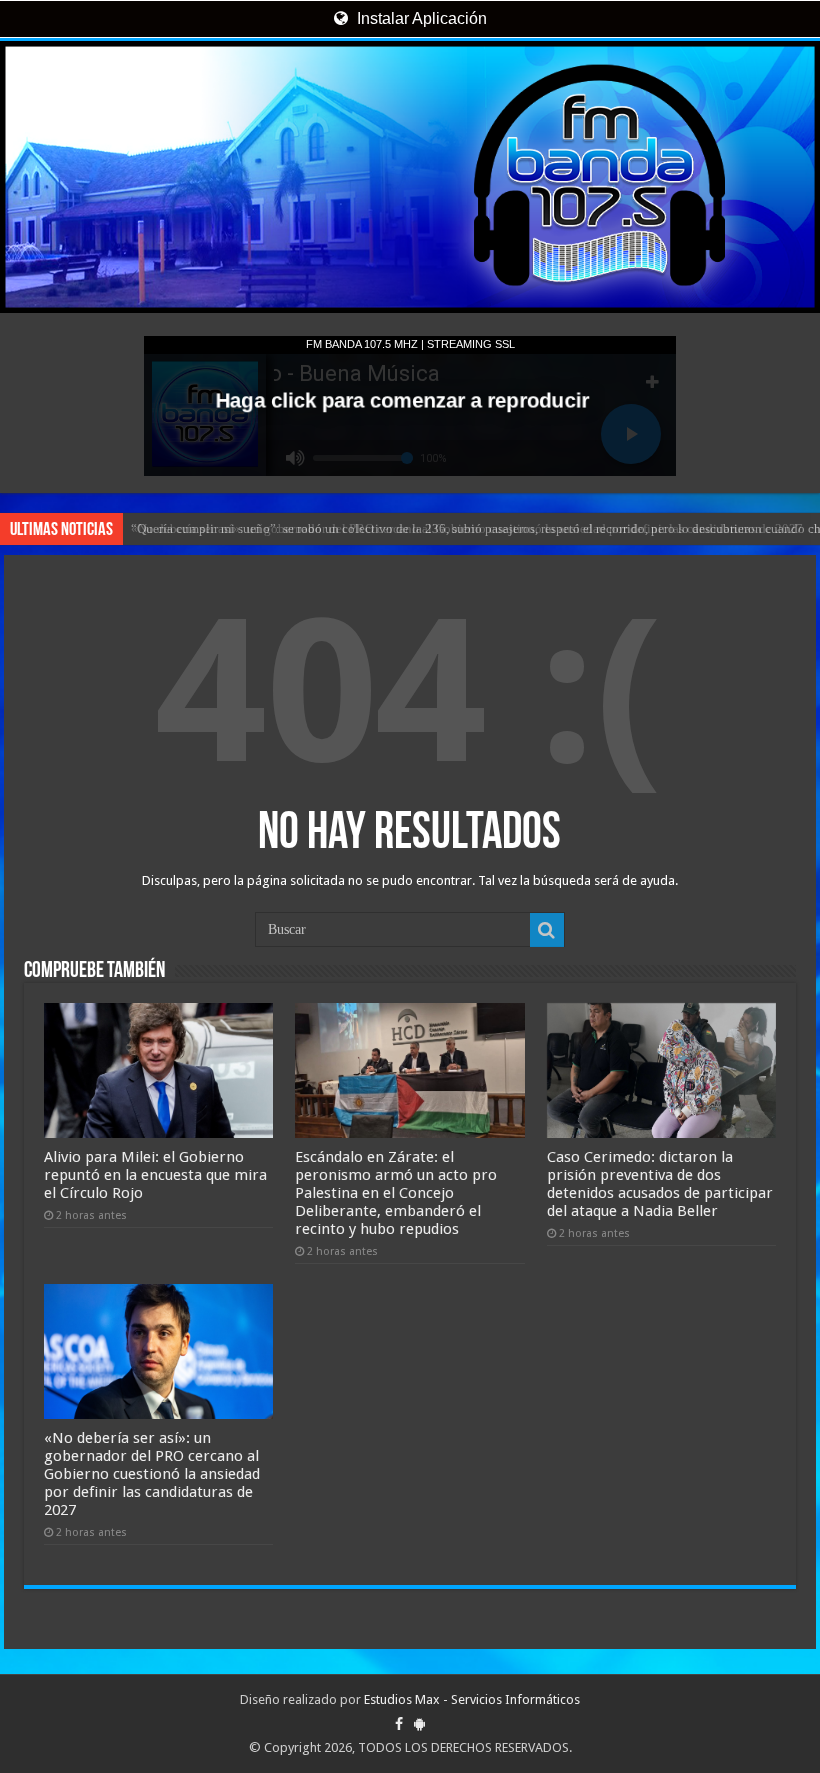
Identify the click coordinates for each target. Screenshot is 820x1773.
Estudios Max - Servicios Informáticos (472, 1699)
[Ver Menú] (25, 90)
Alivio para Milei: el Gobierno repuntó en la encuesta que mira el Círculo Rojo (155, 1175)
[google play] (419, 1724)
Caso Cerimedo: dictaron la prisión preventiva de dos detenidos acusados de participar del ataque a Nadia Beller (660, 1184)
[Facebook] (399, 1724)
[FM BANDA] (410, 177)
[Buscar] (547, 930)
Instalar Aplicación (420, 18)
